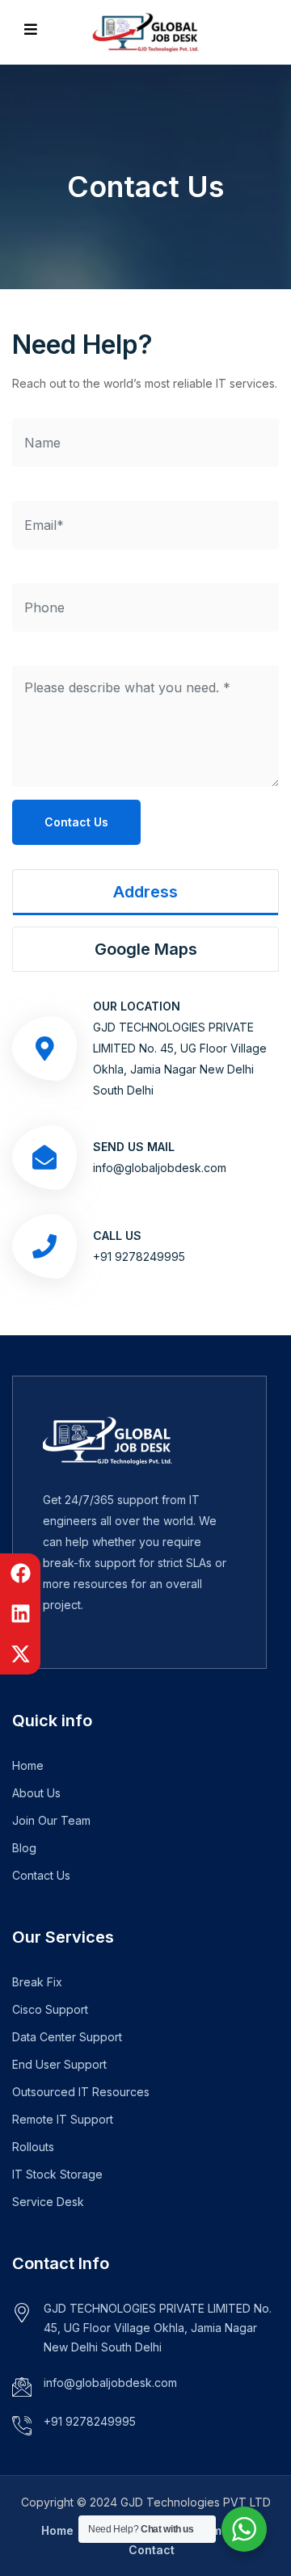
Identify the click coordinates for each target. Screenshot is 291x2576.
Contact (152, 2550)
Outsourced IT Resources (81, 2092)
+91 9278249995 (139, 1256)
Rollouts (33, 2147)
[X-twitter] (20, 1654)
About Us (36, 1793)
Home (28, 1765)
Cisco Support (50, 2009)
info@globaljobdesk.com (160, 1168)
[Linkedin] (20, 1614)
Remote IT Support (63, 2119)
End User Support (59, 2064)
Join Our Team (51, 1820)
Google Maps (146, 949)
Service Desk (48, 2202)
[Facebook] (20, 1574)
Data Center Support (67, 2037)
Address (145, 892)
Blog (24, 1848)
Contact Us (76, 822)
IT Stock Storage (57, 2174)
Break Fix (37, 1982)
